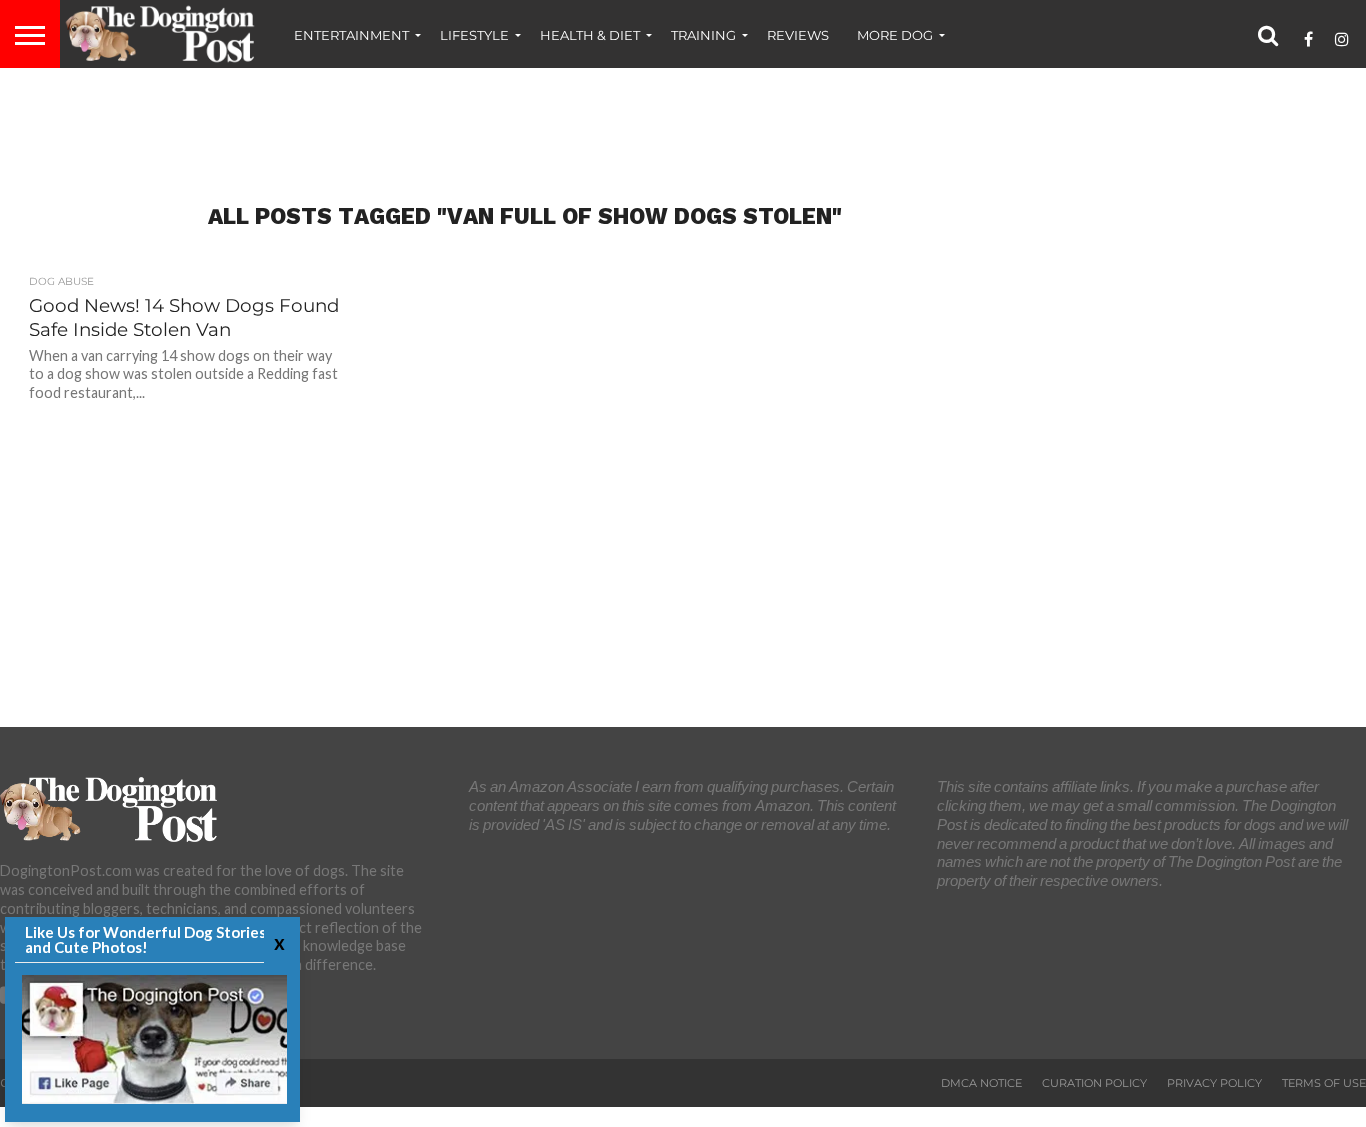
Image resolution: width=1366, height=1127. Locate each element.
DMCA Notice (981, 1083)
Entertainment (351, 35)
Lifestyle (474, 35)
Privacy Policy (1214, 1083)
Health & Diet (590, 35)
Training (703, 35)
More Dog (895, 35)
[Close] (277, 942)
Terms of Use (1324, 1083)
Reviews (798, 35)
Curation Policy (1094, 1083)
